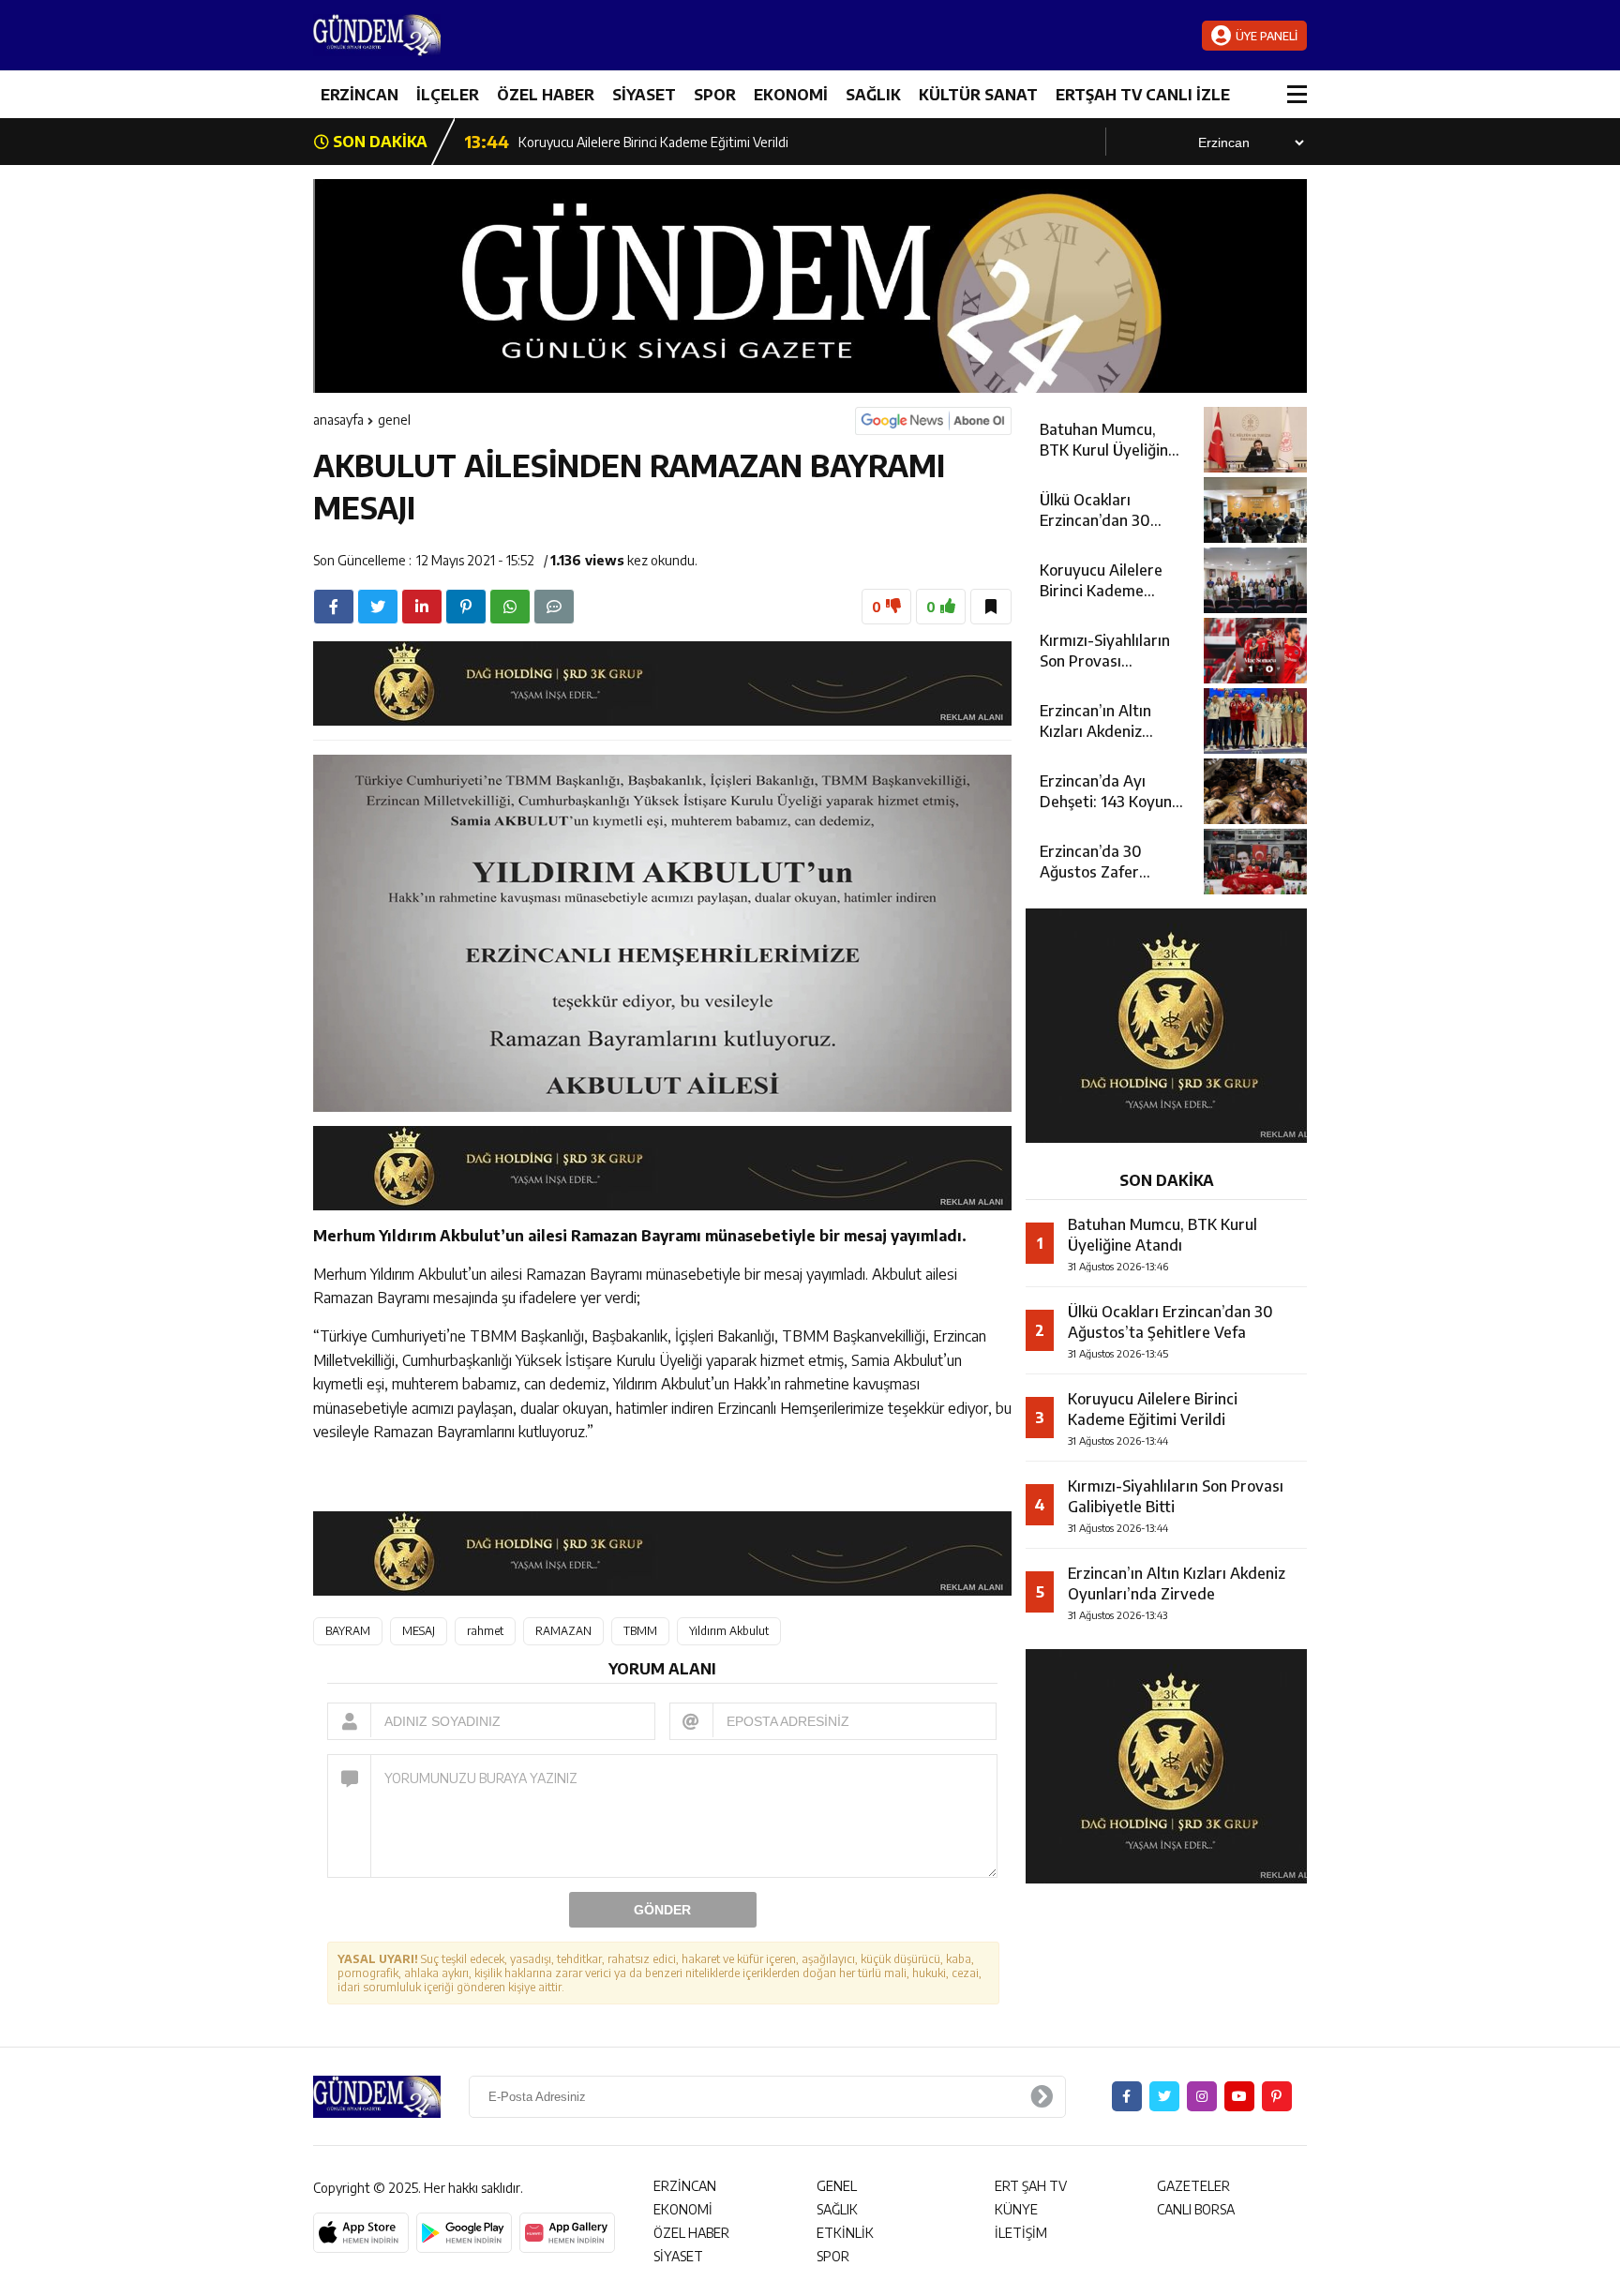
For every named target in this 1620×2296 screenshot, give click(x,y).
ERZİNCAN (360, 95)
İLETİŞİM (1021, 2233)
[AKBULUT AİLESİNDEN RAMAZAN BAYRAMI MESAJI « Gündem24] (426, 35)
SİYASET (644, 95)
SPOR (715, 95)
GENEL (394, 420)
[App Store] (361, 2233)
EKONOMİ (791, 95)
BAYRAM (348, 1631)
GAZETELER (1193, 2186)
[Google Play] (464, 2233)
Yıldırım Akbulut (729, 1631)
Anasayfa (338, 420)
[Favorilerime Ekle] (991, 607)
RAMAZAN (563, 1631)
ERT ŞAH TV (1031, 2186)
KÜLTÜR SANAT (978, 95)
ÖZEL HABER (546, 95)
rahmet (485, 1631)
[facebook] (334, 607)
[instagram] (1202, 2096)
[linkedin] (422, 607)
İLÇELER (448, 95)
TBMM (640, 1631)
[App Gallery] (567, 2233)
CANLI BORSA (1196, 2209)
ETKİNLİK (845, 2233)
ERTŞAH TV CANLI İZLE (1143, 95)
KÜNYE (1016, 2209)
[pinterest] (466, 607)
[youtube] (1239, 2096)
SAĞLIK (873, 95)
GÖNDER (662, 1910)
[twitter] (378, 607)
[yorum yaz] (554, 607)
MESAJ (419, 1631)
